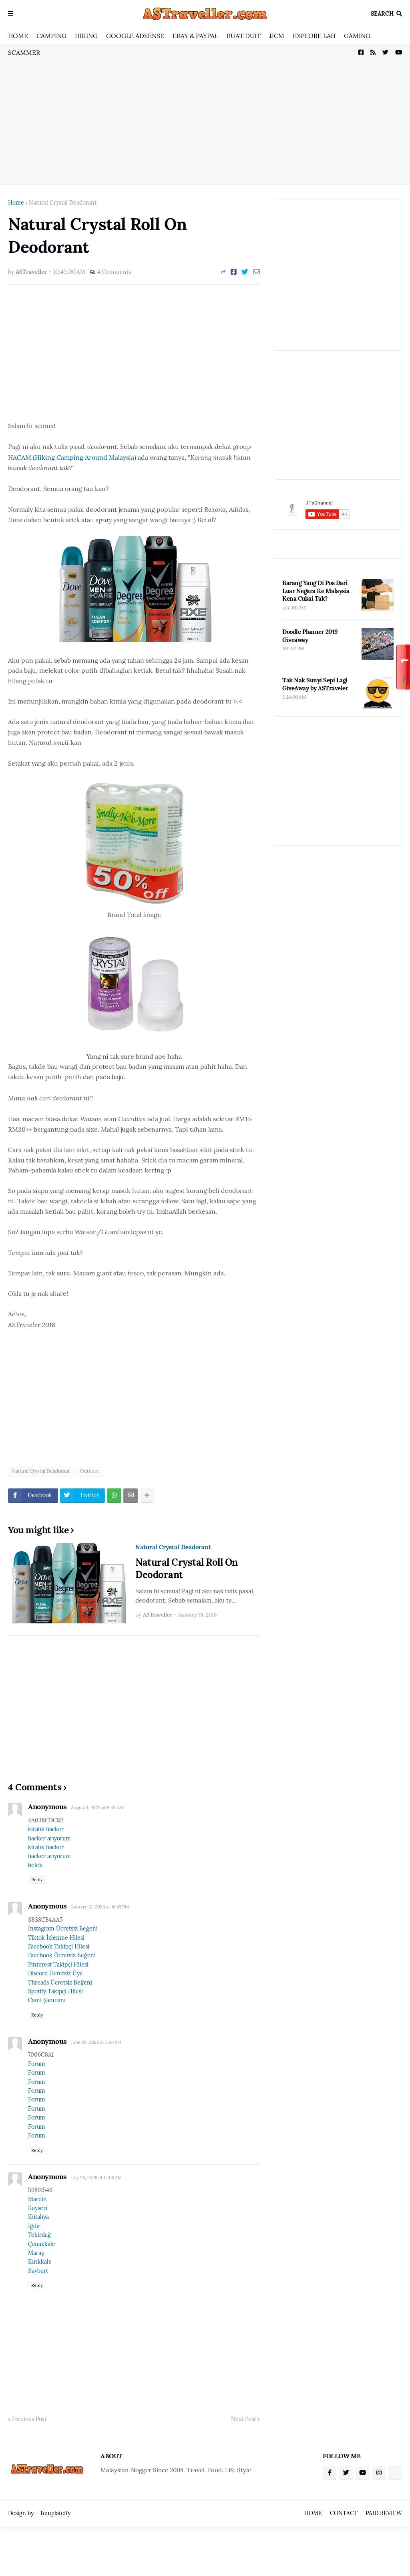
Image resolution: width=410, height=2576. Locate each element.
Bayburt (38, 2271)
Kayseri (38, 2208)
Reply (37, 1880)
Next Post (243, 2419)
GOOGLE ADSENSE (135, 36)
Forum (37, 2064)
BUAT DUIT (244, 36)
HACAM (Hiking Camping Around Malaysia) (72, 457)
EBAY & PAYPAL (195, 36)
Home (16, 203)
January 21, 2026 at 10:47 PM (100, 1907)
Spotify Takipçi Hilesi (55, 1991)
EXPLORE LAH (314, 36)
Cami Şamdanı (47, 2000)
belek (35, 1865)
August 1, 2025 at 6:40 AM (97, 1808)
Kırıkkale (40, 2262)
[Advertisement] (205, 115)
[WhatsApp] (114, 1496)
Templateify (55, 2513)
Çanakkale (42, 2244)
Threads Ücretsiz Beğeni (60, 1983)
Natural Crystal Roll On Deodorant (187, 1569)
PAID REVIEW (384, 2513)
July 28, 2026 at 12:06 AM (96, 2178)
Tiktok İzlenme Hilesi (56, 1938)
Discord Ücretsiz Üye (55, 1973)
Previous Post (29, 2419)
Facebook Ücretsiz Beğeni (62, 1955)
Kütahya (38, 2217)
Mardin (37, 2199)
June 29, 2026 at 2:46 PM (96, 2042)
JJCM (277, 36)
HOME (18, 36)
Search (382, 14)
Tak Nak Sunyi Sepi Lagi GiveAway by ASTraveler (315, 684)
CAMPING (51, 36)
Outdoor (90, 1471)
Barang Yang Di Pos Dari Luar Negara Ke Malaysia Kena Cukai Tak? (316, 591)
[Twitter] (245, 272)
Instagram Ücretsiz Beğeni (63, 1928)
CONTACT (344, 2513)
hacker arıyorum (49, 1838)
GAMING (357, 36)
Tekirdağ (39, 2235)
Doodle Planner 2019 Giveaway (310, 636)
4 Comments (114, 272)
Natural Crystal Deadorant (63, 203)
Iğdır (34, 2226)
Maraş (36, 2253)
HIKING (86, 36)
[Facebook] (234, 272)
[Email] (256, 272)
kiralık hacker (46, 1829)
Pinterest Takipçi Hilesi (58, 1965)
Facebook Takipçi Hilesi (59, 1947)
